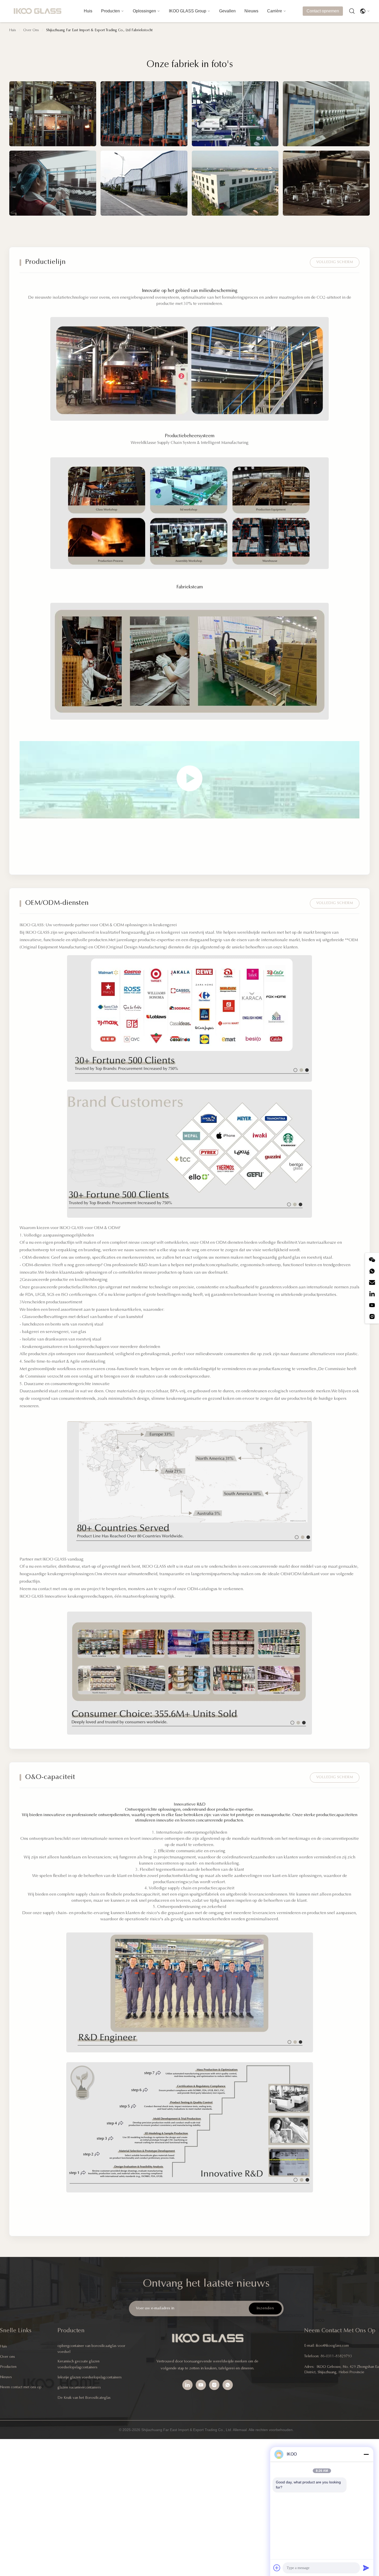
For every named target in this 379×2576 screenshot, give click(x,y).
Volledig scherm (335, 262)
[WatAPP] (372, 1271)
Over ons (7, 2357)
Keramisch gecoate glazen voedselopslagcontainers (79, 2364)
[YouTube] (201, 2385)
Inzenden (265, 2308)
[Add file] (277, 2568)
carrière (275, 11)
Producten (110, 11)
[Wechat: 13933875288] (372, 1260)
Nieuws (251, 11)
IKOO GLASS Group (188, 11)
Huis (88, 11)
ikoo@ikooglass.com (332, 2346)
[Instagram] (372, 1317)
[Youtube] (372, 1305)
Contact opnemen (323, 11)
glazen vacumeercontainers (79, 2388)
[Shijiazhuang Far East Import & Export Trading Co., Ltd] (37, 11)
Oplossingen (144, 11)
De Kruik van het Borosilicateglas (84, 2398)
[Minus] (366, 2454)
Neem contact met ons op (21, 2387)
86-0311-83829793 (336, 2356)
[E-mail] (372, 1282)
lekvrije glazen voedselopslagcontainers (90, 2378)
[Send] (366, 2568)
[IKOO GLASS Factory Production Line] (190, 780)
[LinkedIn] (372, 1294)
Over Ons (31, 30)
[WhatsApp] (228, 2385)
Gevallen (227, 11)
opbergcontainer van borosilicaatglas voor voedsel (91, 2349)
